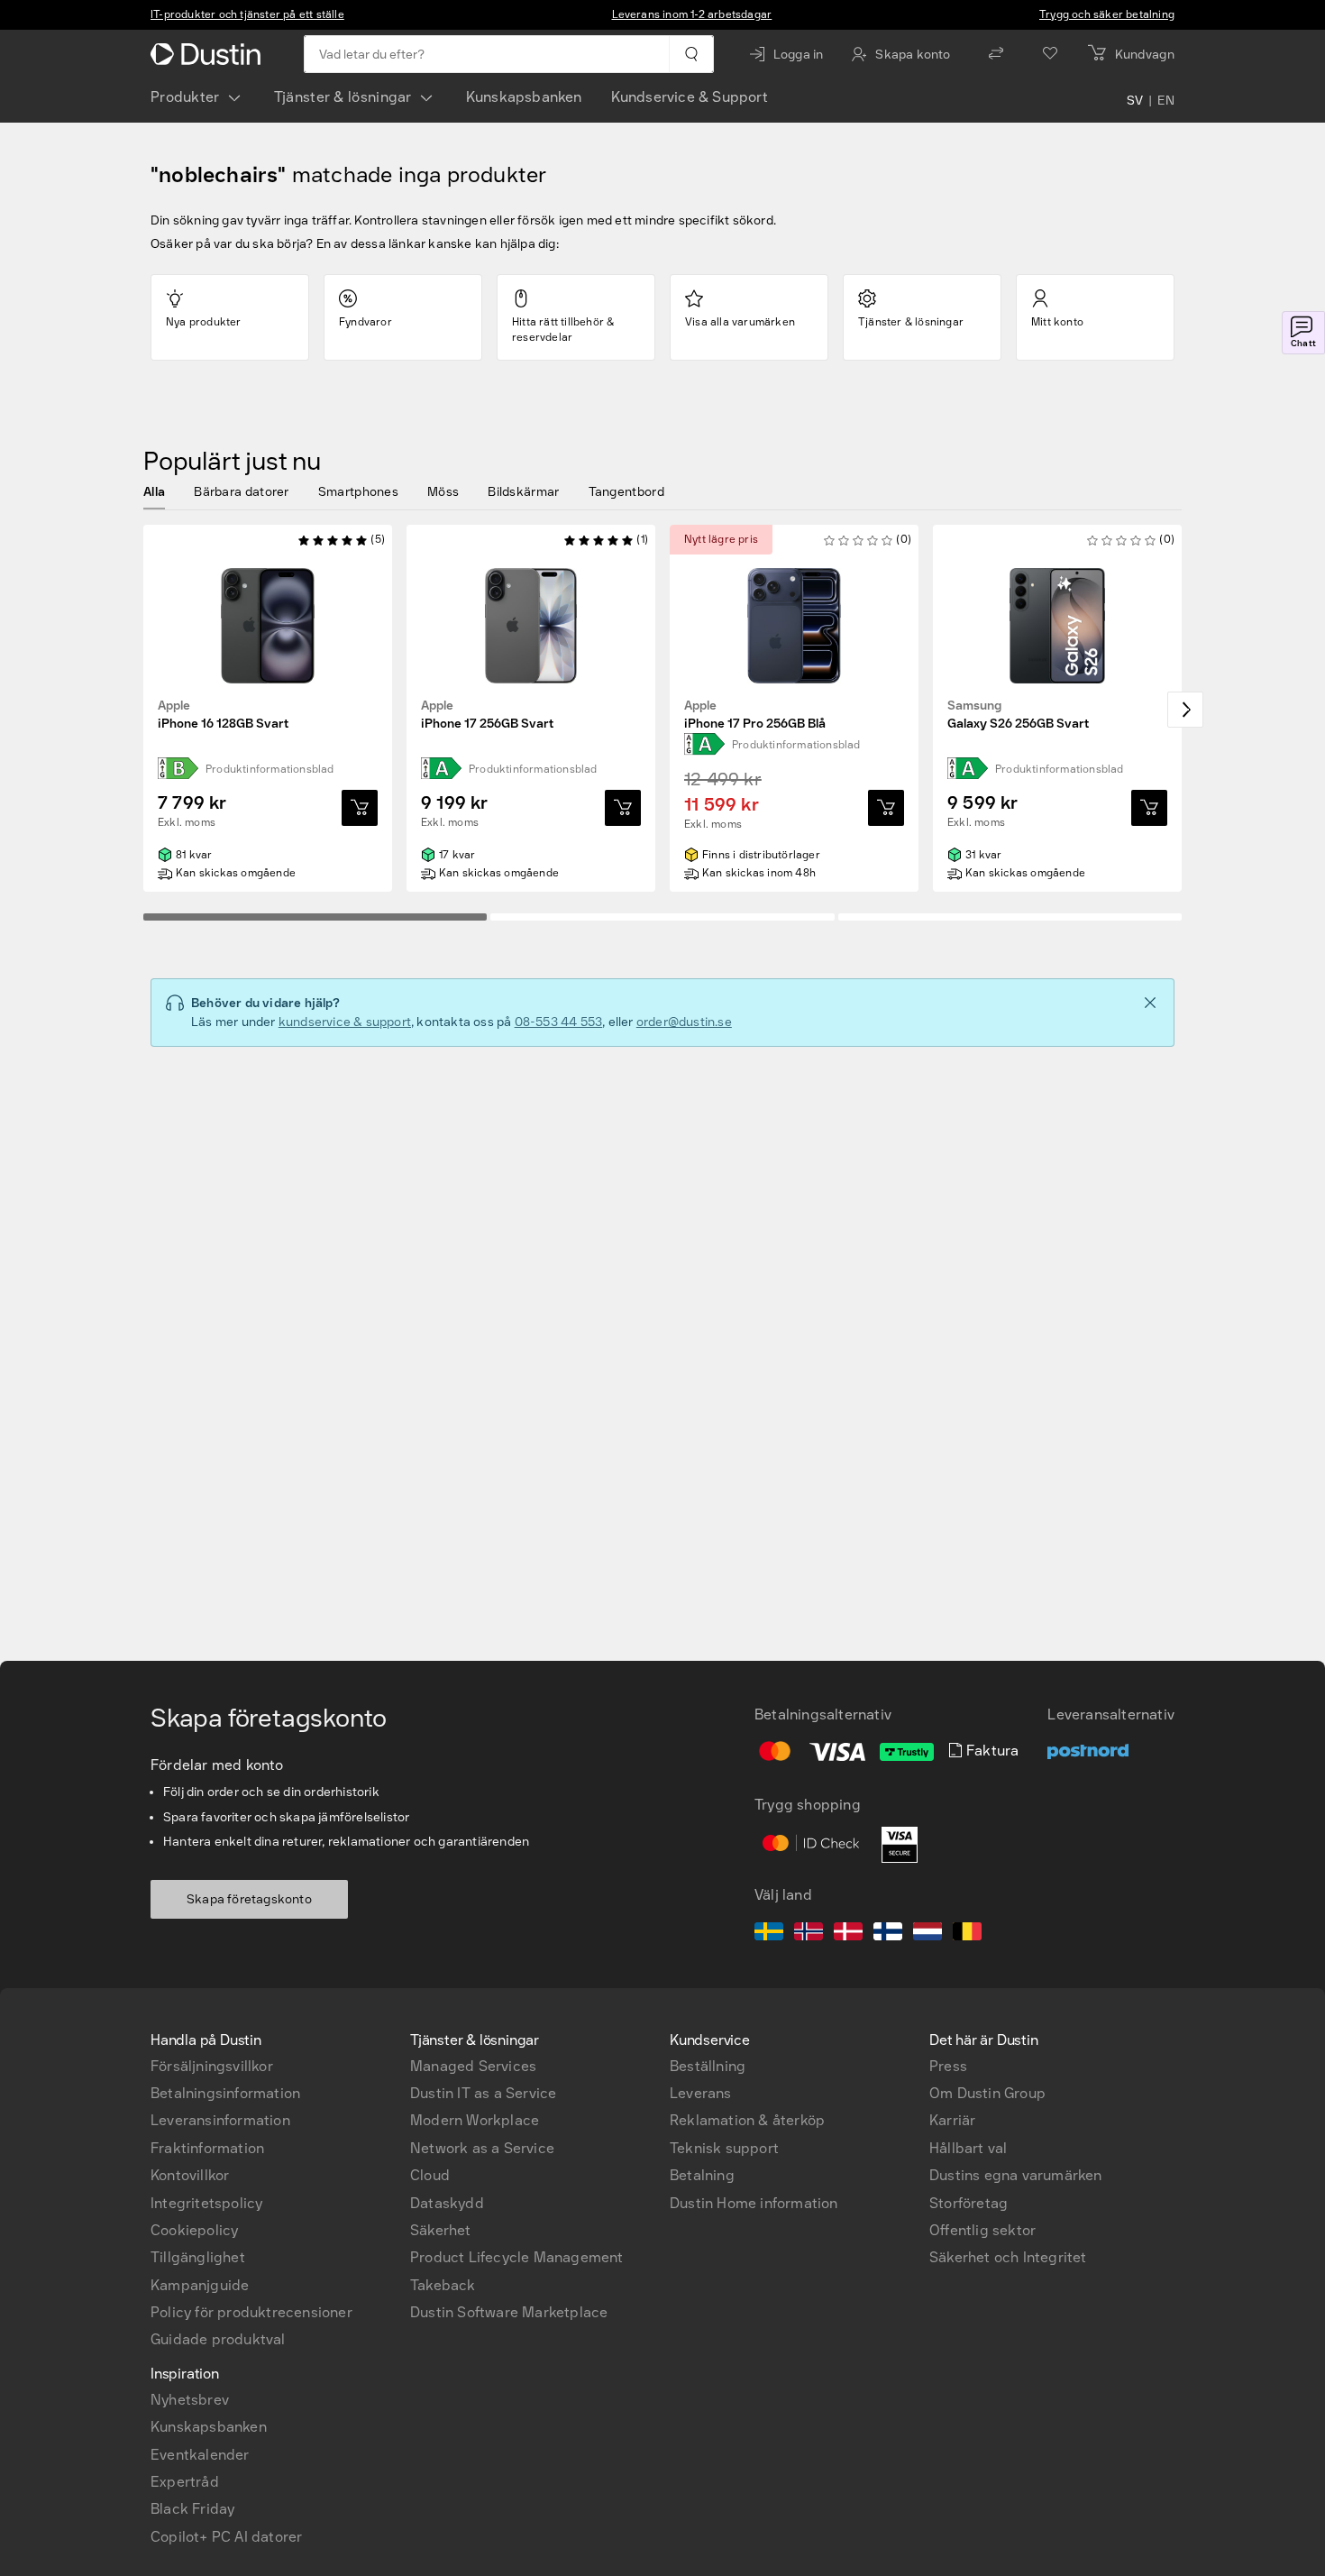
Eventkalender (200, 2455)
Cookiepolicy (194, 2230)
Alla (154, 492)
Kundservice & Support (690, 97)
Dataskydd (447, 2203)
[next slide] (1185, 710)
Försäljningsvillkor (212, 2066)
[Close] (1150, 1003)
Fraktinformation (207, 2148)
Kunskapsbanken (524, 97)
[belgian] (967, 1934)
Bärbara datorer (242, 492)
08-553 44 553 (559, 1022)
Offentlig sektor (982, 2230)
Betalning (702, 2175)
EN (1166, 101)
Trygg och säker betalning (1107, 14)
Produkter (185, 97)
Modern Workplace (475, 2120)
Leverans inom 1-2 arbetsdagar (692, 14)
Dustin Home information (754, 2203)
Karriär (952, 2120)
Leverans (701, 2093)
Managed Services (473, 2066)
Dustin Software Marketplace (509, 2312)
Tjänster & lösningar (343, 97)
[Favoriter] (1050, 54)
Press (948, 2066)
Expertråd (185, 2482)
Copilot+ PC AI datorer (226, 2537)
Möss (443, 492)
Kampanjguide (200, 2285)
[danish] (848, 1934)
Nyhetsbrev (190, 2400)
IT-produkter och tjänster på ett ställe (247, 14)
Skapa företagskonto (249, 1899)
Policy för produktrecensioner (251, 2312)
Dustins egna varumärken (1016, 2175)
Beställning (708, 2066)
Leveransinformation (220, 2120)
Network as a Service (482, 2148)
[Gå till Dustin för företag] (209, 54)
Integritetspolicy (206, 2203)
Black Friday (192, 2509)
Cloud (430, 2175)
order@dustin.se (684, 1022)
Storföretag (969, 2203)
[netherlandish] (927, 1934)
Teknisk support (724, 2148)
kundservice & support (345, 1022)
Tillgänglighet (198, 2257)
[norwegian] (809, 1934)
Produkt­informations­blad (270, 769)
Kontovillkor (190, 2175)
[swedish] (769, 1934)
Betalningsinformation (225, 2093)
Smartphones (358, 492)
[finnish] (888, 1934)
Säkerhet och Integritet (1008, 2257)
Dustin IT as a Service (483, 2093)
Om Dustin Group (987, 2093)
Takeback (443, 2285)
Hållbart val (968, 2148)
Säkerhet (441, 2230)
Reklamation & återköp (747, 2120)
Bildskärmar (523, 492)
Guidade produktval (218, 2339)
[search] (691, 54)
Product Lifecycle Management (517, 2257)
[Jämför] (996, 54)
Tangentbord (626, 492)
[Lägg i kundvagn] (360, 808)
